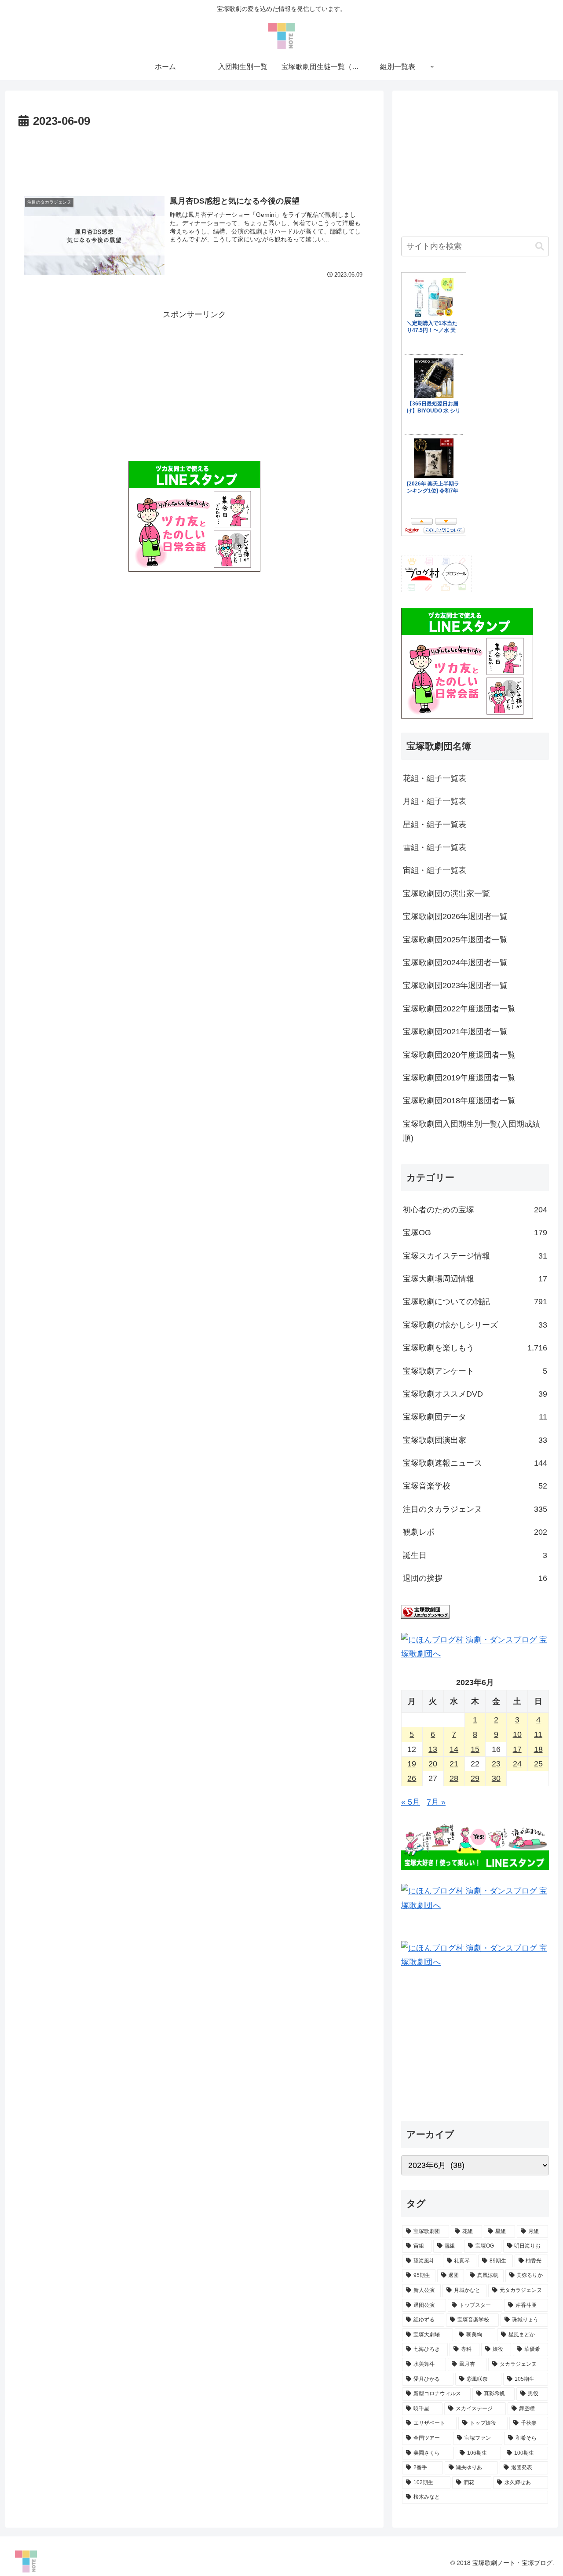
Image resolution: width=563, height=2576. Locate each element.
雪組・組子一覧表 (435, 847)
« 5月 (411, 1802)
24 (517, 1764)
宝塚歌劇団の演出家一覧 (446, 894)
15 (475, 1749)
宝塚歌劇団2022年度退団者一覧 (459, 1009)
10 (517, 1734)
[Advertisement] (194, 156)
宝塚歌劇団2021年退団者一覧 (455, 1032)
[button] (540, 246)
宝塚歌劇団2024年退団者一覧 (455, 963)
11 (538, 1734)
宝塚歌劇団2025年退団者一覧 (455, 940)
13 (433, 1749)
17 (517, 1749)
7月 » (436, 1802)
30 (496, 1778)
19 (412, 1764)
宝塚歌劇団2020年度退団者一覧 (459, 1055)
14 (454, 1749)
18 (538, 1749)
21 (454, 1764)
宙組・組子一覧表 (435, 870)
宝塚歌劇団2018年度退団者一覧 (459, 1101)
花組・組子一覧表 (435, 778)
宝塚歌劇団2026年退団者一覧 (455, 916)
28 (454, 1778)
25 (538, 1764)
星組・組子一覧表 (435, 825)
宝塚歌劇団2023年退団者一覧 (455, 985)
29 (475, 1778)
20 (433, 1764)
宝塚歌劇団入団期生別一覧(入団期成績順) (472, 1131)
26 (412, 1778)
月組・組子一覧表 (435, 801)
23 (496, 1764)
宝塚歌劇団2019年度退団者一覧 (459, 1078)
